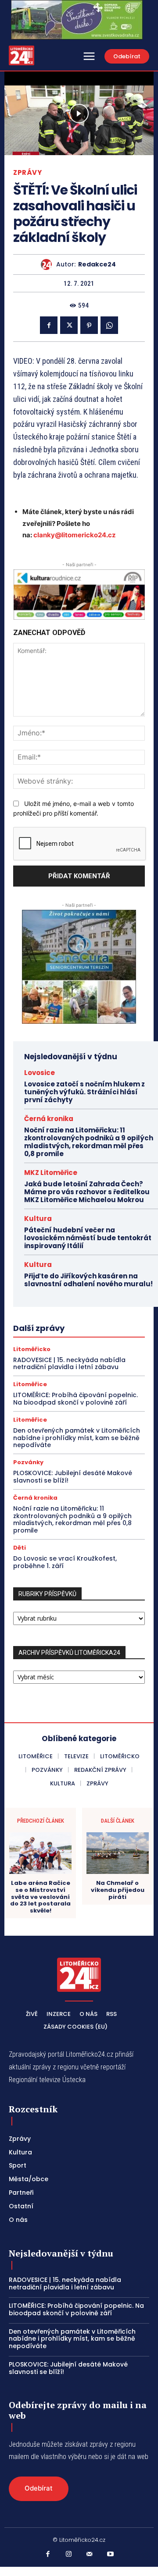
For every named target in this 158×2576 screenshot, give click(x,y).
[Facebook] (49, 325)
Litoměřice (30, 1384)
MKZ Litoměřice (51, 1173)
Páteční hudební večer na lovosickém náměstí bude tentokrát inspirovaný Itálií (88, 1238)
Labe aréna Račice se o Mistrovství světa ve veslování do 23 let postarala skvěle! (40, 1897)
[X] (69, 325)
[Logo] (22, 55)
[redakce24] (48, 264)
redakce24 (97, 264)
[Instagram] (69, 2555)
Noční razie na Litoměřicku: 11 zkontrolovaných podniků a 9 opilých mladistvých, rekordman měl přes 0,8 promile (89, 1142)
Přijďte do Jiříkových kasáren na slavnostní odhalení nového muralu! (88, 1284)
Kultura (38, 1219)
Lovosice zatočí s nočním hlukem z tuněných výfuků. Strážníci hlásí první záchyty (84, 1092)
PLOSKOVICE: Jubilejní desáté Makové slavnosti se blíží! (73, 1477)
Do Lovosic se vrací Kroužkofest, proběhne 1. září (65, 1562)
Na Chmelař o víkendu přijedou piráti (118, 1890)
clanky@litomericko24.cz (75, 535)
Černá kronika (49, 1119)
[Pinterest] (89, 325)
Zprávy (27, 172)
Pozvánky (28, 1462)
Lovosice (39, 1073)
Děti (20, 1548)
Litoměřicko (32, 1349)
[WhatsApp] (109, 325)
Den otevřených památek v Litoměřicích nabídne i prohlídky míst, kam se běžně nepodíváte (77, 1438)
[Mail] (90, 2555)
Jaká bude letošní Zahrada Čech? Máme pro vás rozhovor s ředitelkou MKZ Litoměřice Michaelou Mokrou (87, 1192)
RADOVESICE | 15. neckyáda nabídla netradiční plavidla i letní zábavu (69, 1364)
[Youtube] (111, 2555)
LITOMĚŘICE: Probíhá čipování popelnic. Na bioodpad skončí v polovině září (75, 1399)
